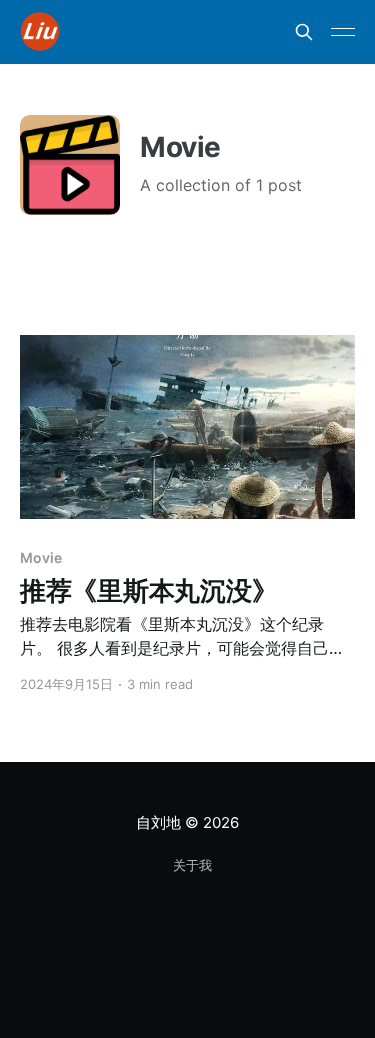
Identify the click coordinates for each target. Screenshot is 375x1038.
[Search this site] (304, 32)
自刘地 (158, 822)
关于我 (192, 865)
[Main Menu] (343, 32)
